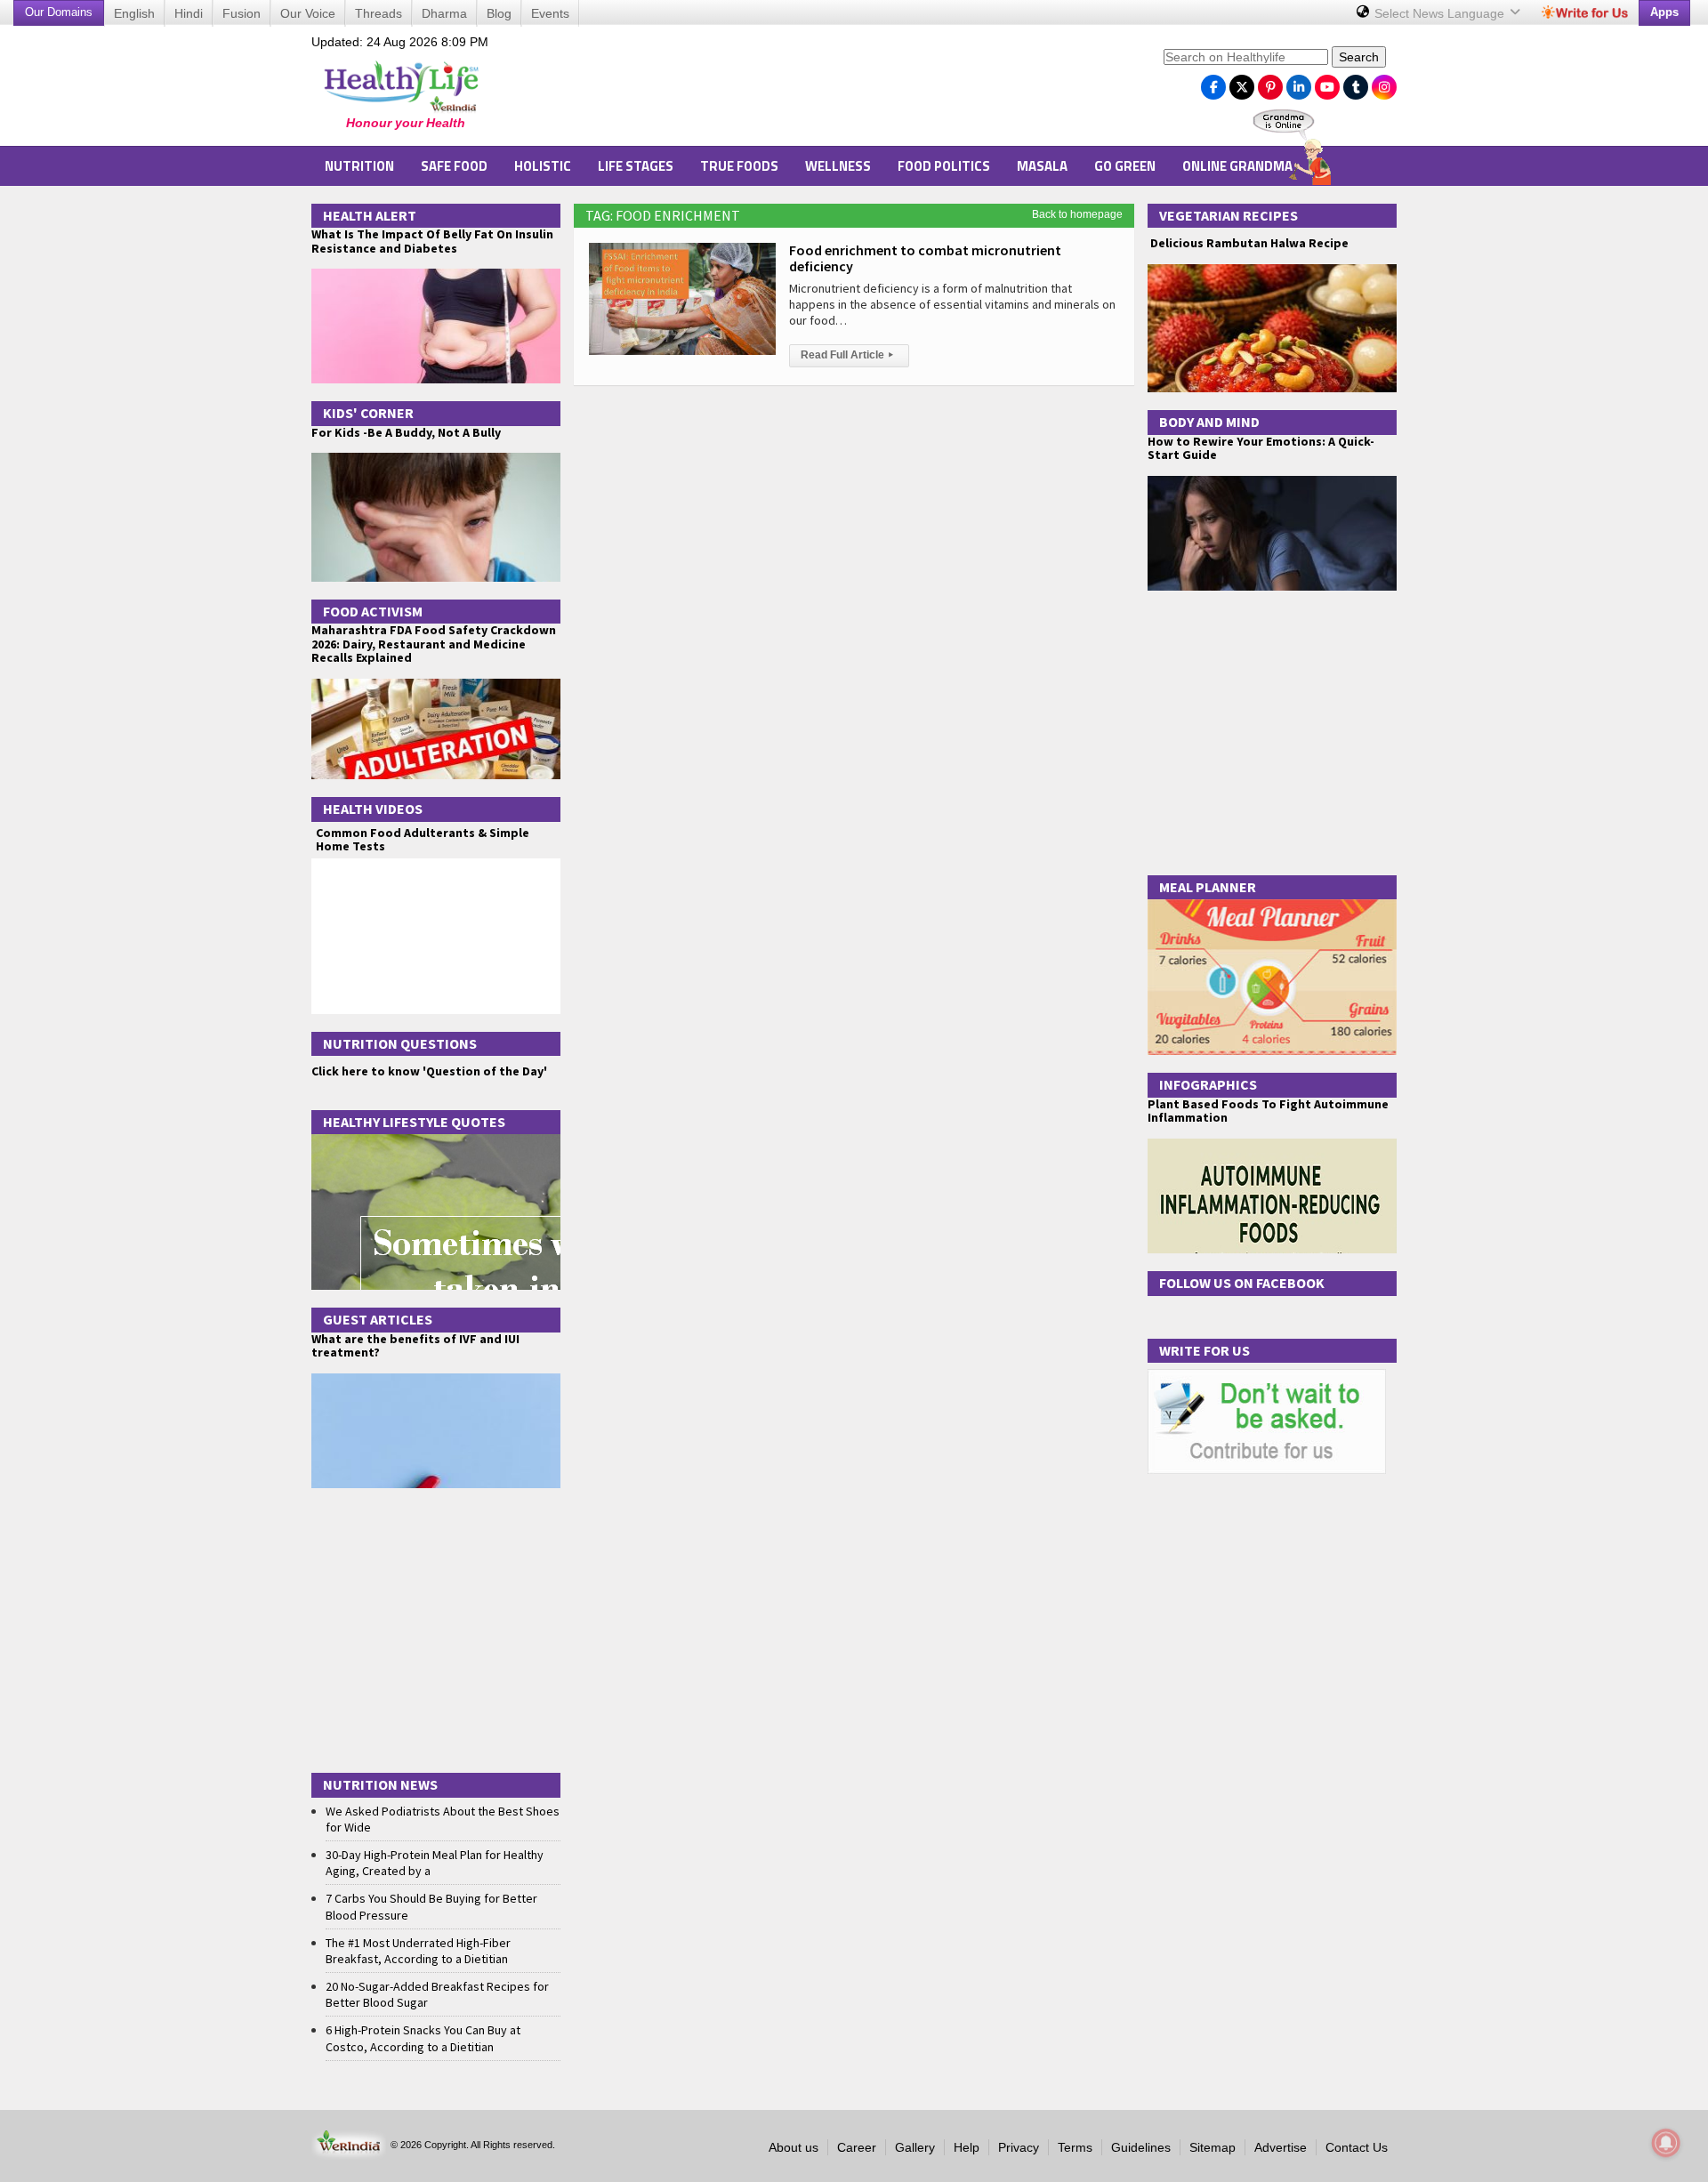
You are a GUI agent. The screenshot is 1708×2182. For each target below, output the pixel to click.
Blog (499, 13)
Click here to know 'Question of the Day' (429, 1071)
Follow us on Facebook (1242, 1283)
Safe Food (454, 166)
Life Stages (636, 166)
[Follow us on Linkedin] (1299, 83)
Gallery (915, 2147)
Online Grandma (1237, 166)
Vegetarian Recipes (1229, 215)
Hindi (189, 13)
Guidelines (1141, 2147)
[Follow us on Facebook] (1213, 83)
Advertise (1281, 2147)
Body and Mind (1209, 422)
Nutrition (359, 166)
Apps (1664, 12)
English (134, 13)
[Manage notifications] (1666, 2143)
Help (967, 2147)
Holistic (543, 166)
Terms (1075, 2147)
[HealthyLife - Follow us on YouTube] (1327, 83)
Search (1359, 57)
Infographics (1208, 1084)
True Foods (739, 166)
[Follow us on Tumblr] (1356, 83)
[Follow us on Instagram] (1384, 83)
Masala (1042, 166)
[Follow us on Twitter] (1242, 83)
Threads (379, 13)
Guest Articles (378, 1319)
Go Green (1125, 166)
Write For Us (1204, 1350)
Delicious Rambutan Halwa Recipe (1248, 243)
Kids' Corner (368, 413)
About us (794, 2147)
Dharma (444, 13)
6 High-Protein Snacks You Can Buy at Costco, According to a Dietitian (423, 2038)
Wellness (838, 166)
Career (857, 2147)
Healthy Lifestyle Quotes (414, 1122)
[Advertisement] (828, 90)
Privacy (1019, 2147)
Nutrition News (380, 1784)
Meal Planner (1208, 887)
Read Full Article (847, 355)
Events (550, 13)
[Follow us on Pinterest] (1270, 83)
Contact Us (1357, 2147)
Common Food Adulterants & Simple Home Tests (423, 839)
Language (1441, 13)
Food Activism (373, 611)
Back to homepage (1077, 214)
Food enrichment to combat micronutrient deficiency (925, 258)
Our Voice (308, 13)
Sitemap (1213, 2147)
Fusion (242, 13)
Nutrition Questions (400, 1043)
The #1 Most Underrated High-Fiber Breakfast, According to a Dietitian (418, 1951)
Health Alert (370, 215)
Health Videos (373, 809)
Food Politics (944, 166)
